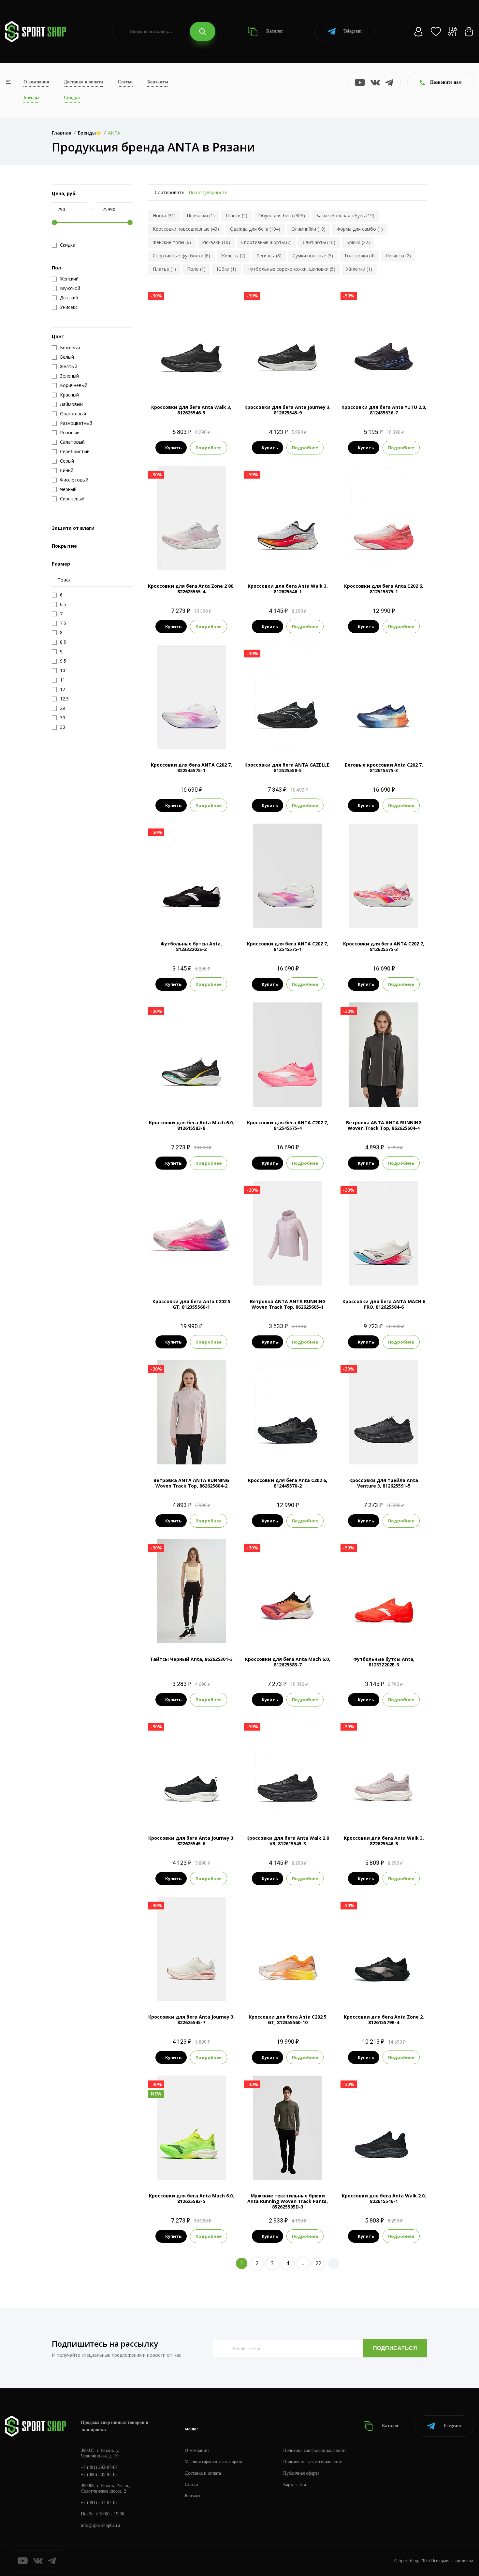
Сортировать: (170, 192)
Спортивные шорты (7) (266, 242)
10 (395, 738)
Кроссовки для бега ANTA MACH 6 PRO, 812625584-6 (384, 1304)
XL (305, 2169)
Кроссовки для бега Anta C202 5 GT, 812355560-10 (288, 2020)
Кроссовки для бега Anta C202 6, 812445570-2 (288, 1483)
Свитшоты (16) (319, 242)
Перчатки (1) (201, 216)
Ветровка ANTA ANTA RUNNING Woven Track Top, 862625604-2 (191, 1483)
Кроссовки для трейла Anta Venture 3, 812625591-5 (384, 1483)
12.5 (209, 380)
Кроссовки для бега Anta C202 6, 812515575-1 (384, 589)
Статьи (125, 82)
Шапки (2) (237, 216)
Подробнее (209, 448)
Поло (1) (196, 269)
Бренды (31, 98)
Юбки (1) (226, 269)
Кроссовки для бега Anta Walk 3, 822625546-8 (384, 1841)
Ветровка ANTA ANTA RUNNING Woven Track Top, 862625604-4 (384, 1125)
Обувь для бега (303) (282, 216)
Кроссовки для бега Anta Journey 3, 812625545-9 (288, 410)
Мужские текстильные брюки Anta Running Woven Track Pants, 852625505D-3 (288, 2201)
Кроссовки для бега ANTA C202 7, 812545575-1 (288, 946)
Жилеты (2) (233, 256)
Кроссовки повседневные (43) (186, 229)
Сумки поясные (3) (313, 256)
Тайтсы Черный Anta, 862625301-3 (191, 1659)
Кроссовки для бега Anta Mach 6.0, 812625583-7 (288, 1662)
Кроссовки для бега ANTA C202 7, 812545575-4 (288, 1125)
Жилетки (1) (359, 269)
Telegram (353, 31)
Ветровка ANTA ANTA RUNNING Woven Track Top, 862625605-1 (288, 1304)
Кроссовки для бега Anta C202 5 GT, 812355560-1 (191, 1304)
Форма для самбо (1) (360, 229)
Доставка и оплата (83, 82)
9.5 (196, 380)
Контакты (158, 82)
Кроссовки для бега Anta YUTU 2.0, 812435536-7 (384, 410)
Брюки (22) (358, 242)
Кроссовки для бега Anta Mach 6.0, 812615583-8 (191, 1125)
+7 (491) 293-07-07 (99, 2467)
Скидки (72, 98)
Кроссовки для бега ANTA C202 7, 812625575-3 (384, 946)
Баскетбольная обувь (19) (345, 216)
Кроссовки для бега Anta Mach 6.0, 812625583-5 (191, 2198)
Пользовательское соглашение (312, 2462)
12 (390, 559)
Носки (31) (164, 216)
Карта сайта (295, 2485)
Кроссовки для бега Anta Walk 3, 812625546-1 (288, 589)
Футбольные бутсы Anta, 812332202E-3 (384, 1662)
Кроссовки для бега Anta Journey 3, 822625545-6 (191, 1841)
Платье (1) (164, 269)
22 (318, 2263)
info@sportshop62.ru (100, 2525)
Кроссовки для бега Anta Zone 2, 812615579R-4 (384, 2020)
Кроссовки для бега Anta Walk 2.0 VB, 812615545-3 (288, 1841)
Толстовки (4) (359, 256)
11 (294, 380)
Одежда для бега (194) (255, 229)
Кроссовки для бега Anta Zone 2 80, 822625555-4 (191, 589)
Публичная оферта (301, 2473)
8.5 (390, 380)
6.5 (174, 738)
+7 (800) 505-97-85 (99, 2475)
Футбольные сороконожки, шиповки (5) (291, 269)
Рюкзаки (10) (216, 242)
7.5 (173, 380)
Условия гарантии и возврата (213, 2462)
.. (303, 2263)
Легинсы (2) (398, 256)
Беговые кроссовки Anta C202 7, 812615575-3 (384, 768)
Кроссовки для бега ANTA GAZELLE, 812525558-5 (288, 768)
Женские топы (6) (172, 242)
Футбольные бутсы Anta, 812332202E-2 (191, 946)
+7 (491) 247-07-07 (99, 2503)
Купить (173, 448)
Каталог (274, 31)
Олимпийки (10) (308, 229)
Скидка (68, 245)
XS (174, 1632)
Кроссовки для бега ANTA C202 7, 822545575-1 (191, 768)
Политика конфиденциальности (314, 2450)
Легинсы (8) (269, 256)
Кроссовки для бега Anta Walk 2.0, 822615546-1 (384, 2198)
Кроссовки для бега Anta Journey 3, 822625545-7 (191, 2020)
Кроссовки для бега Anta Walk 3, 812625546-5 (191, 410)
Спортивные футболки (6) (181, 256)
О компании (36, 82)
